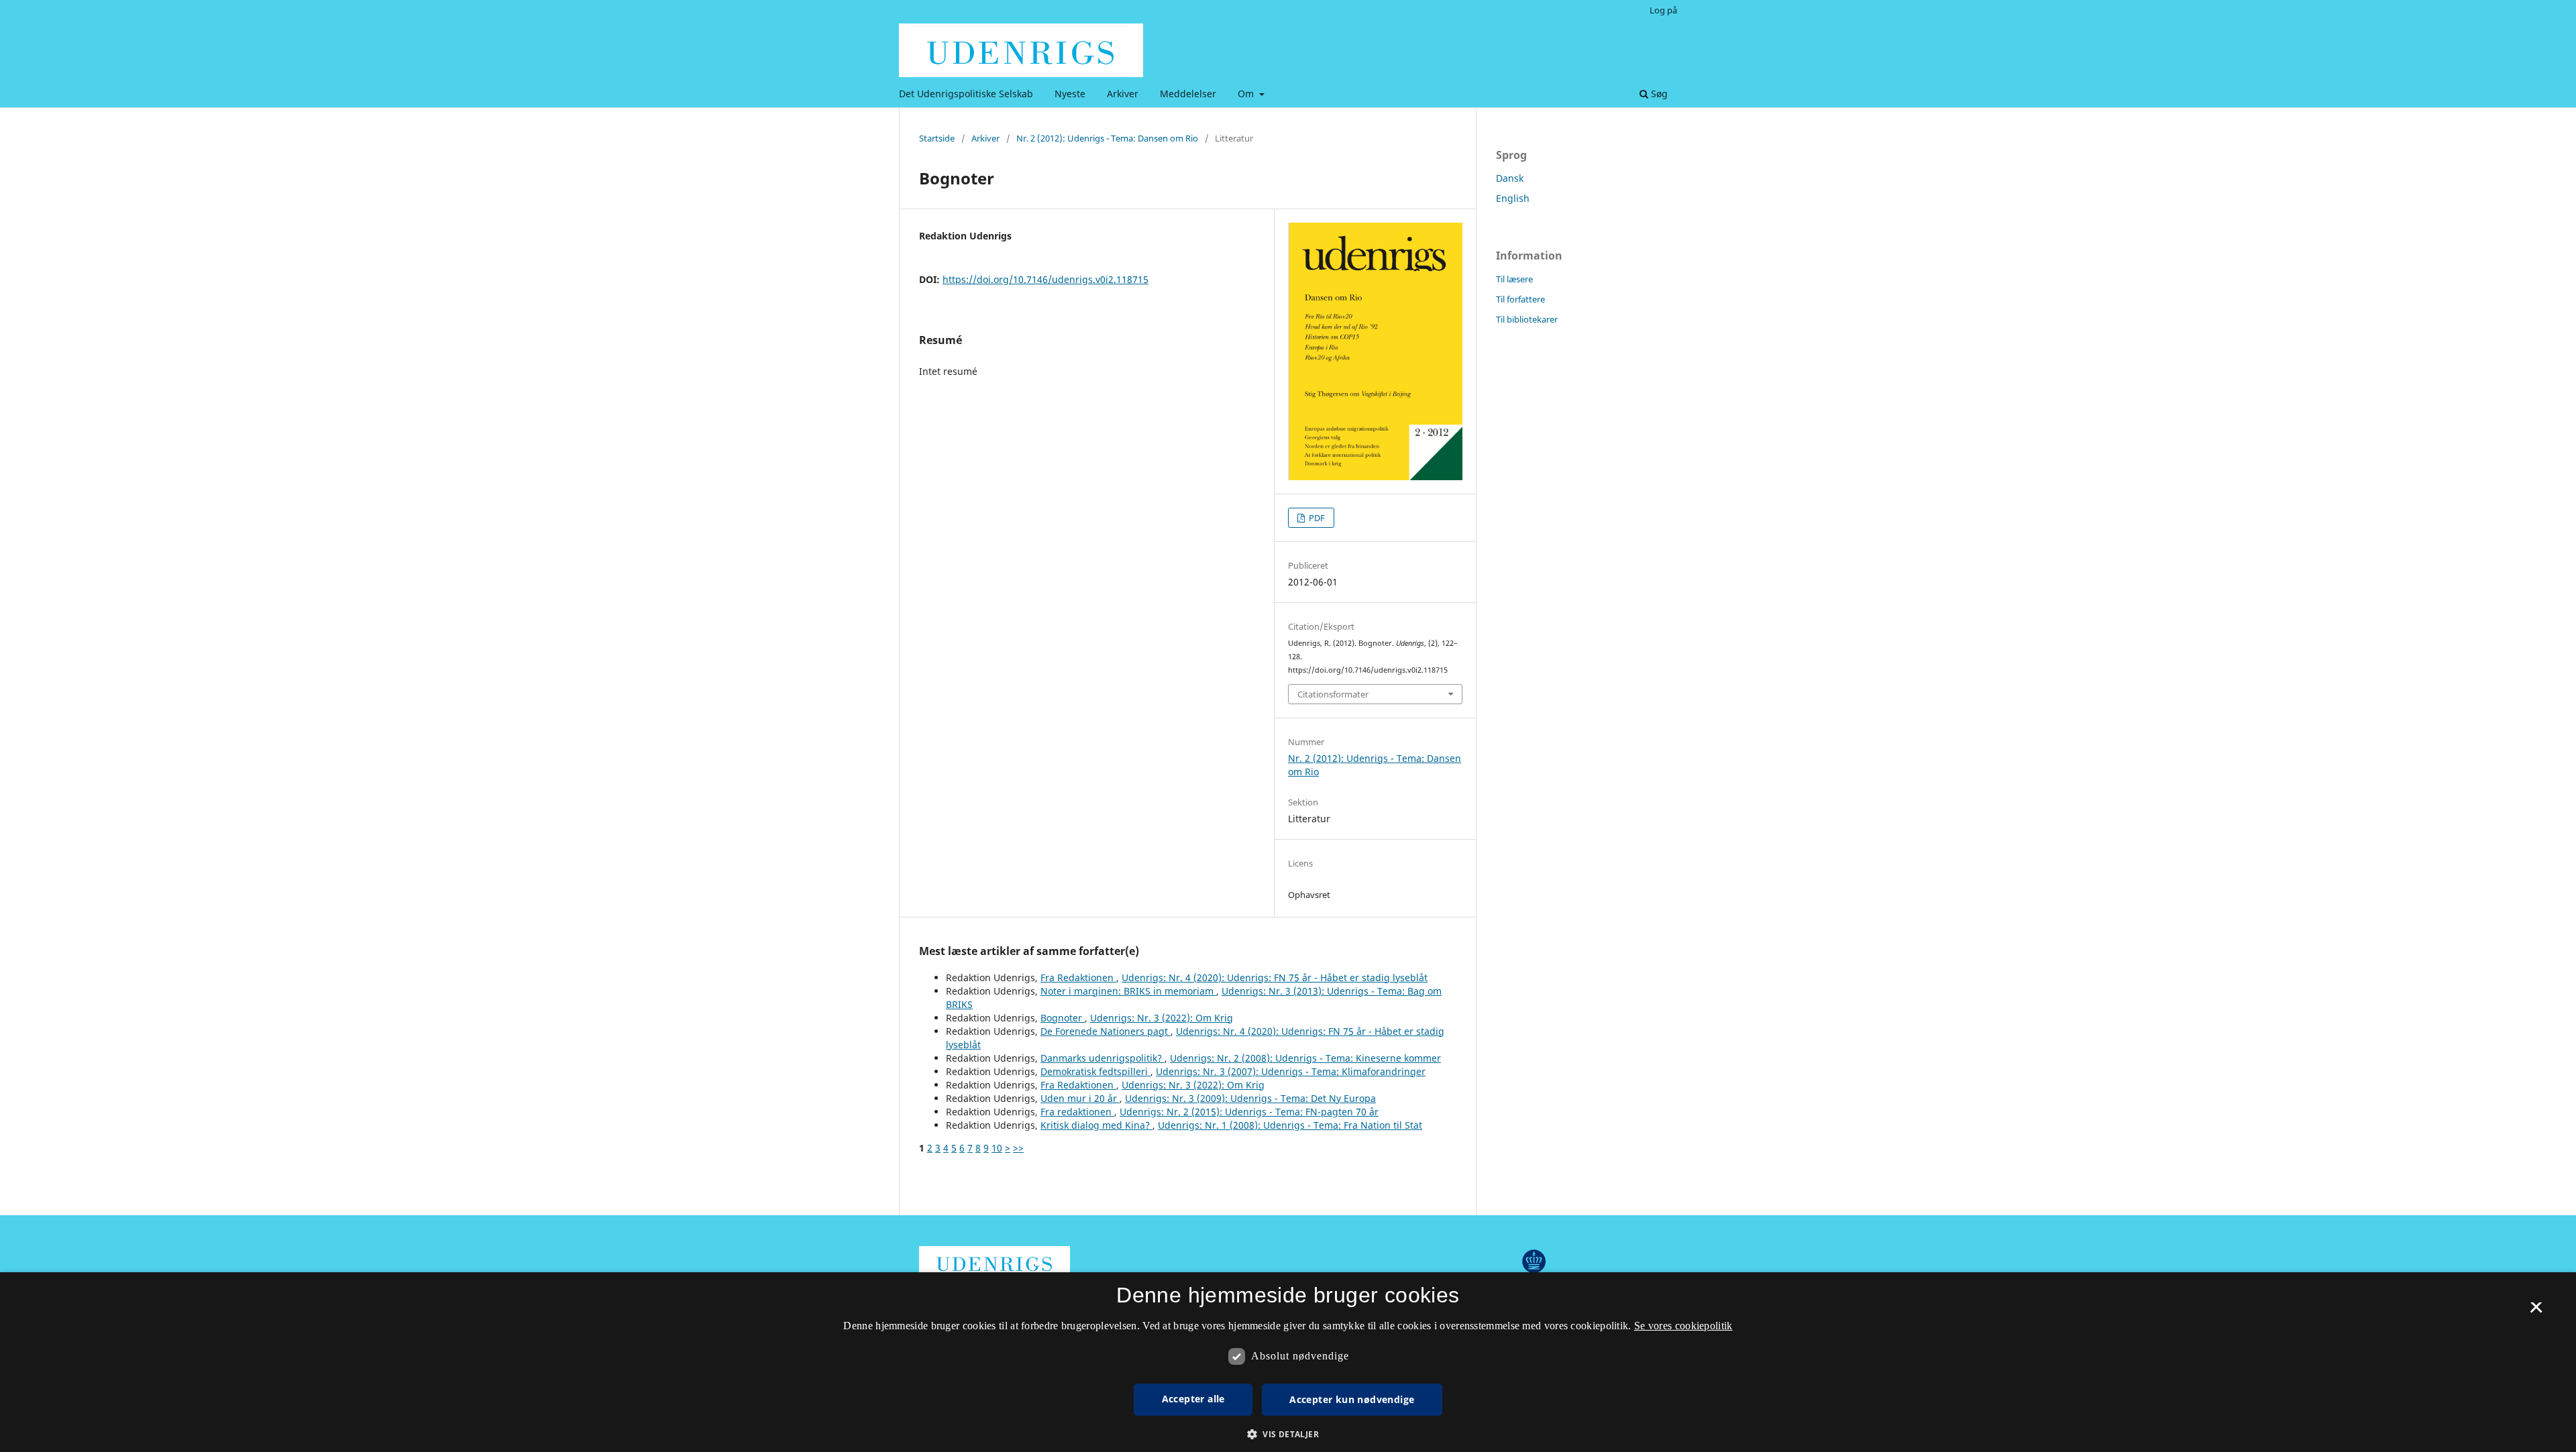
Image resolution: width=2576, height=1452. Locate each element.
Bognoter (1063, 1018)
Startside (937, 138)
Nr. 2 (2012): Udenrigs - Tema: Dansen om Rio (1107, 138)
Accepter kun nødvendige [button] (1352, 1399)
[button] (1288, 1434)
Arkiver (1123, 94)
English (1513, 198)
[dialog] (1288, 1362)
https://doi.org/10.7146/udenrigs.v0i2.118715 (1045, 279)
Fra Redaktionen (1078, 978)
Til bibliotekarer (1527, 319)
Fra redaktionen (1077, 1112)
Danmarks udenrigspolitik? (1103, 1058)
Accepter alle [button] (1193, 1399)
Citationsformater (1333, 694)
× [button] (2536, 1312)
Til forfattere (1520, 299)
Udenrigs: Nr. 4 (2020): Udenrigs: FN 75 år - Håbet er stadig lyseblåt (1275, 978)
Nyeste (1070, 94)
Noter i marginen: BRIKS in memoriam (1128, 991)
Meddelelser (1188, 94)
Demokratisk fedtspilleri (1095, 1071)
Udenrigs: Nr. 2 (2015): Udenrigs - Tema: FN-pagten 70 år (1249, 1112)
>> (1018, 1148)
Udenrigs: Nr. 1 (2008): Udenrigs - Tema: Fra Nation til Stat (1290, 1125)
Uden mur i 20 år (1080, 1098)
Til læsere (1514, 279)
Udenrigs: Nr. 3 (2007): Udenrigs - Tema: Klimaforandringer (1291, 1071)
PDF (1316, 518)
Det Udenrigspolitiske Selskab (966, 94)
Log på (1663, 10)
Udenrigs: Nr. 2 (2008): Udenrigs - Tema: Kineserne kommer (1305, 1058)
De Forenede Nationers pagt (1106, 1031)
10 (997, 1148)
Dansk (1510, 178)
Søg (1658, 94)
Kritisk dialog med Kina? (1096, 1125)
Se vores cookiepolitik (1683, 1326)
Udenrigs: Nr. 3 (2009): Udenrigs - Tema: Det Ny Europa (1250, 1098)
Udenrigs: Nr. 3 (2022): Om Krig (1162, 1018)
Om (1247, 94)
